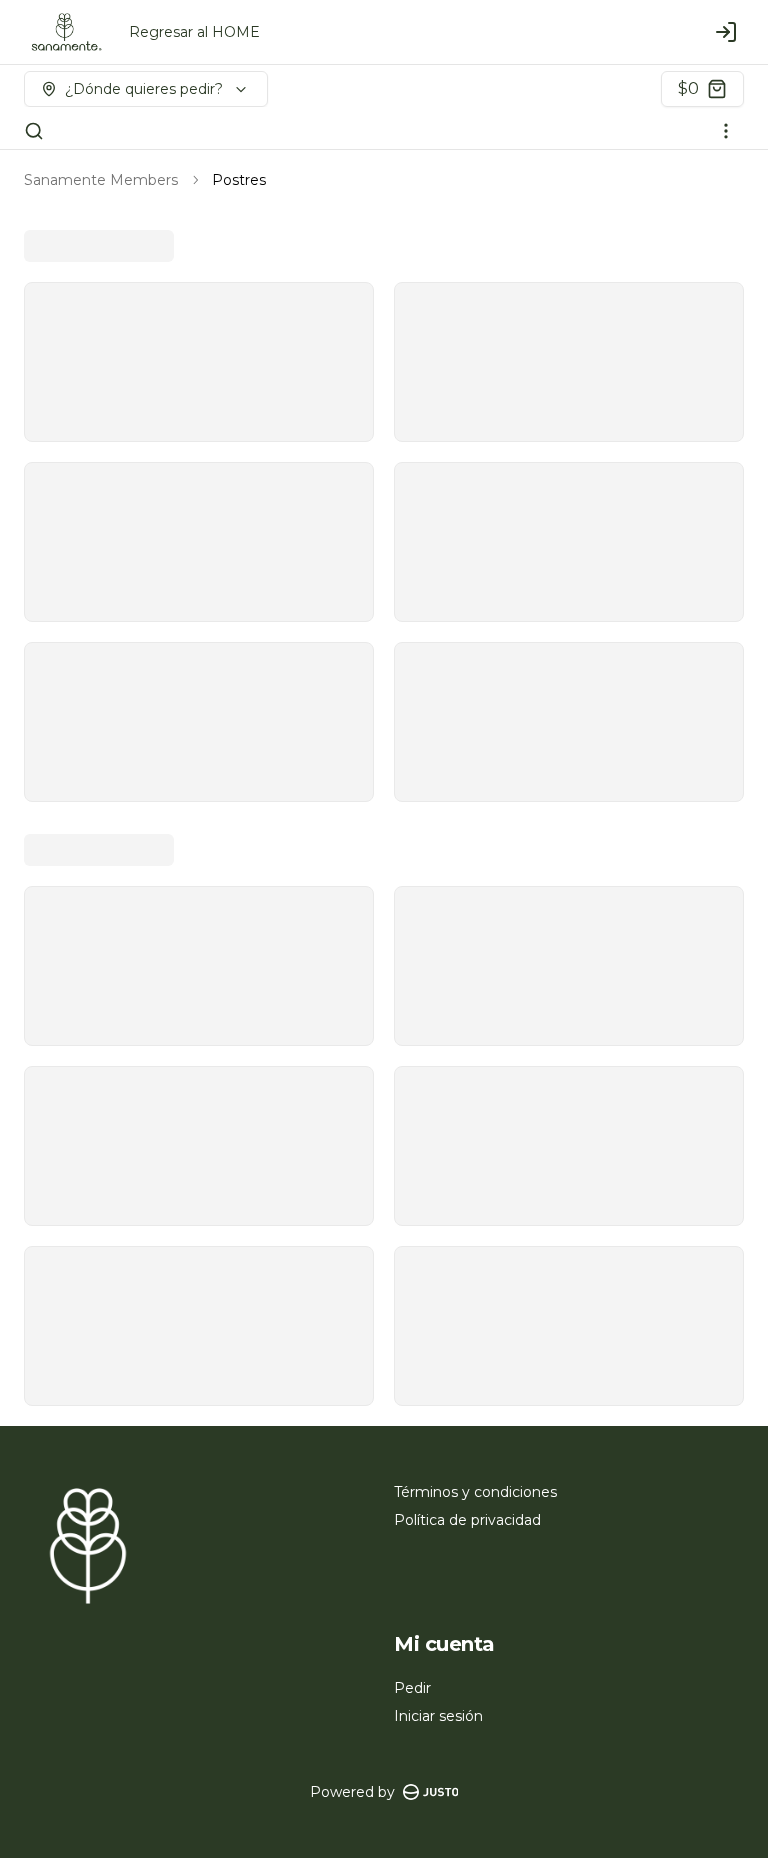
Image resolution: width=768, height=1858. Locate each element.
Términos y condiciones (475, 1492)
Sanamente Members (101, 180)
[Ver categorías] (726, 131)
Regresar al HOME (194, 32)
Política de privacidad (467, 1520)
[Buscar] (34, 131)
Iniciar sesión (438, 1716)
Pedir (412, 1688)
